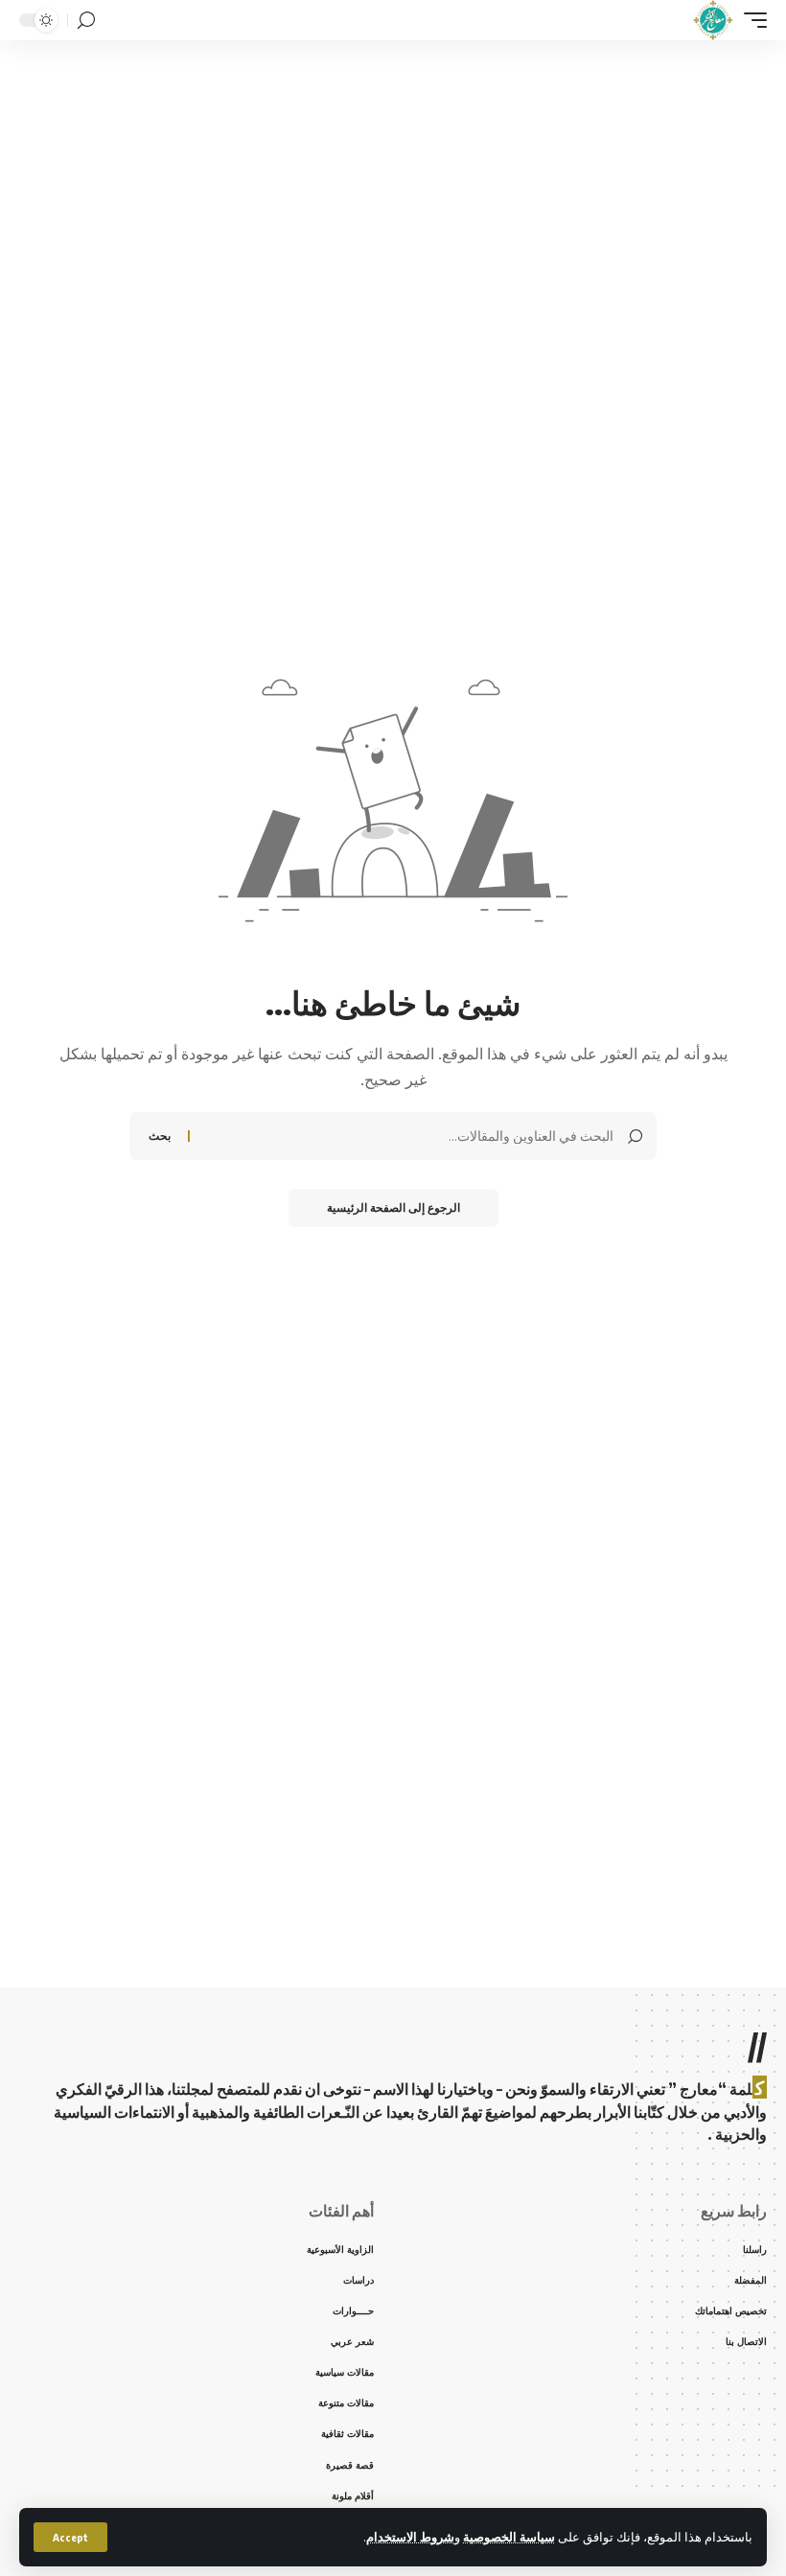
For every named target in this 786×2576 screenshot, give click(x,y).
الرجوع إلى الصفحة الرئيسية (393, 1207)
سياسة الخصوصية (509, 2537)
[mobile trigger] (751, 20)
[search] (86, 21)
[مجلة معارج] (713, 20)
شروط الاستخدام (410, 2537)
